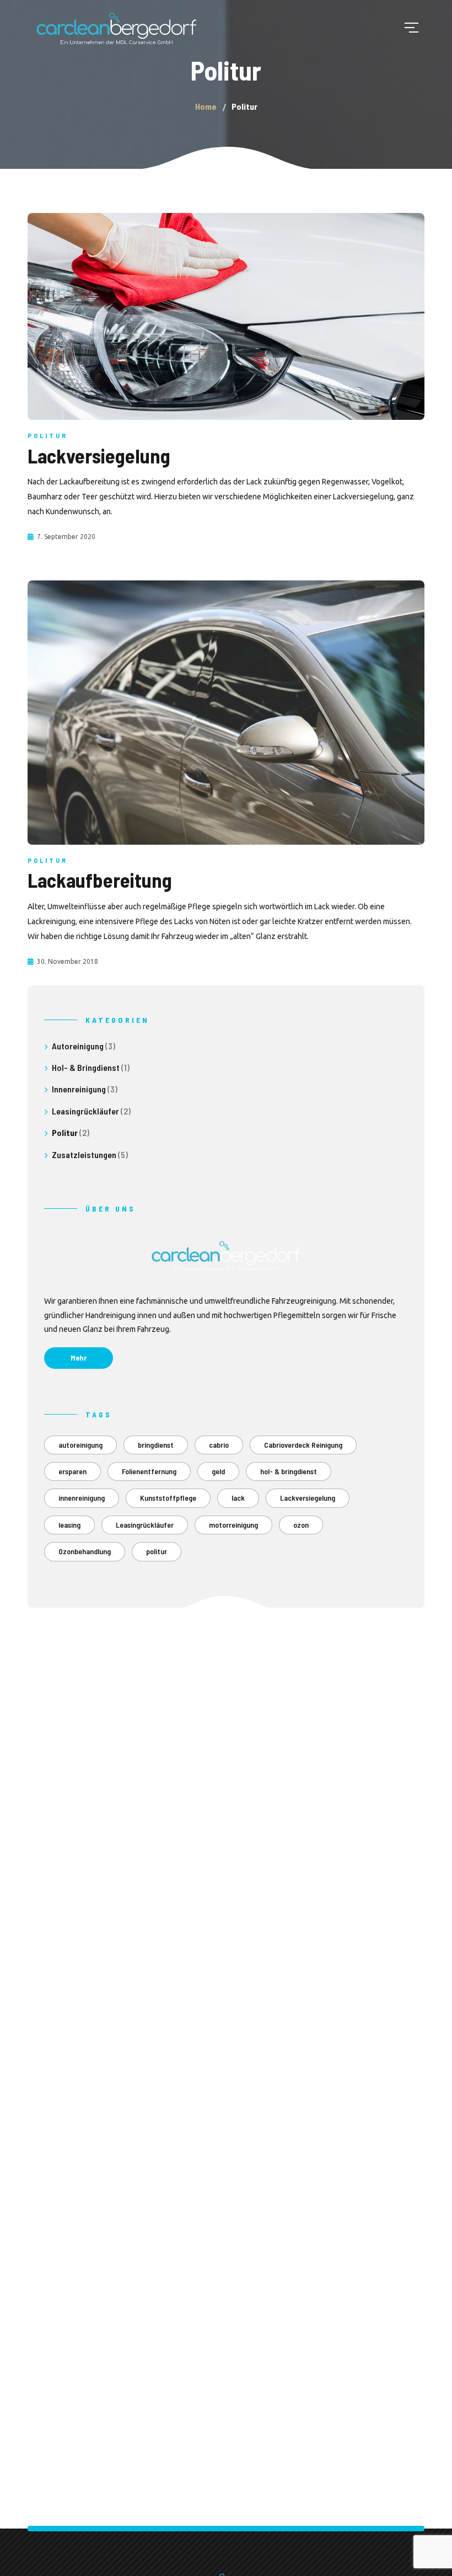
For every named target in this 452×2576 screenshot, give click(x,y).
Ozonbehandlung (85, 1551)
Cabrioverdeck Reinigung (303, 1445)
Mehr (79, 1358)
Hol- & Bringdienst (86, 1067)
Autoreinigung (78, 1046)
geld (218, 1471)
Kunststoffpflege (168, 1498)
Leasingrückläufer (85, 1111)
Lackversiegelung (308, 1498)
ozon (301, 1525)
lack (238, 1498)
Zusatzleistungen (84, 1154)
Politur (48, 435)
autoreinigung (80, 1445)
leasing (69, 1525)
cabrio (219, 1445)
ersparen (72, 1471)
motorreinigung (233, 1525)
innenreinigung (82, 1498)
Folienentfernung (149, 1471)
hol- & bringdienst (289, 1471)
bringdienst (156, 1445)
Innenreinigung (79, 1089)
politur (157, 1551)
